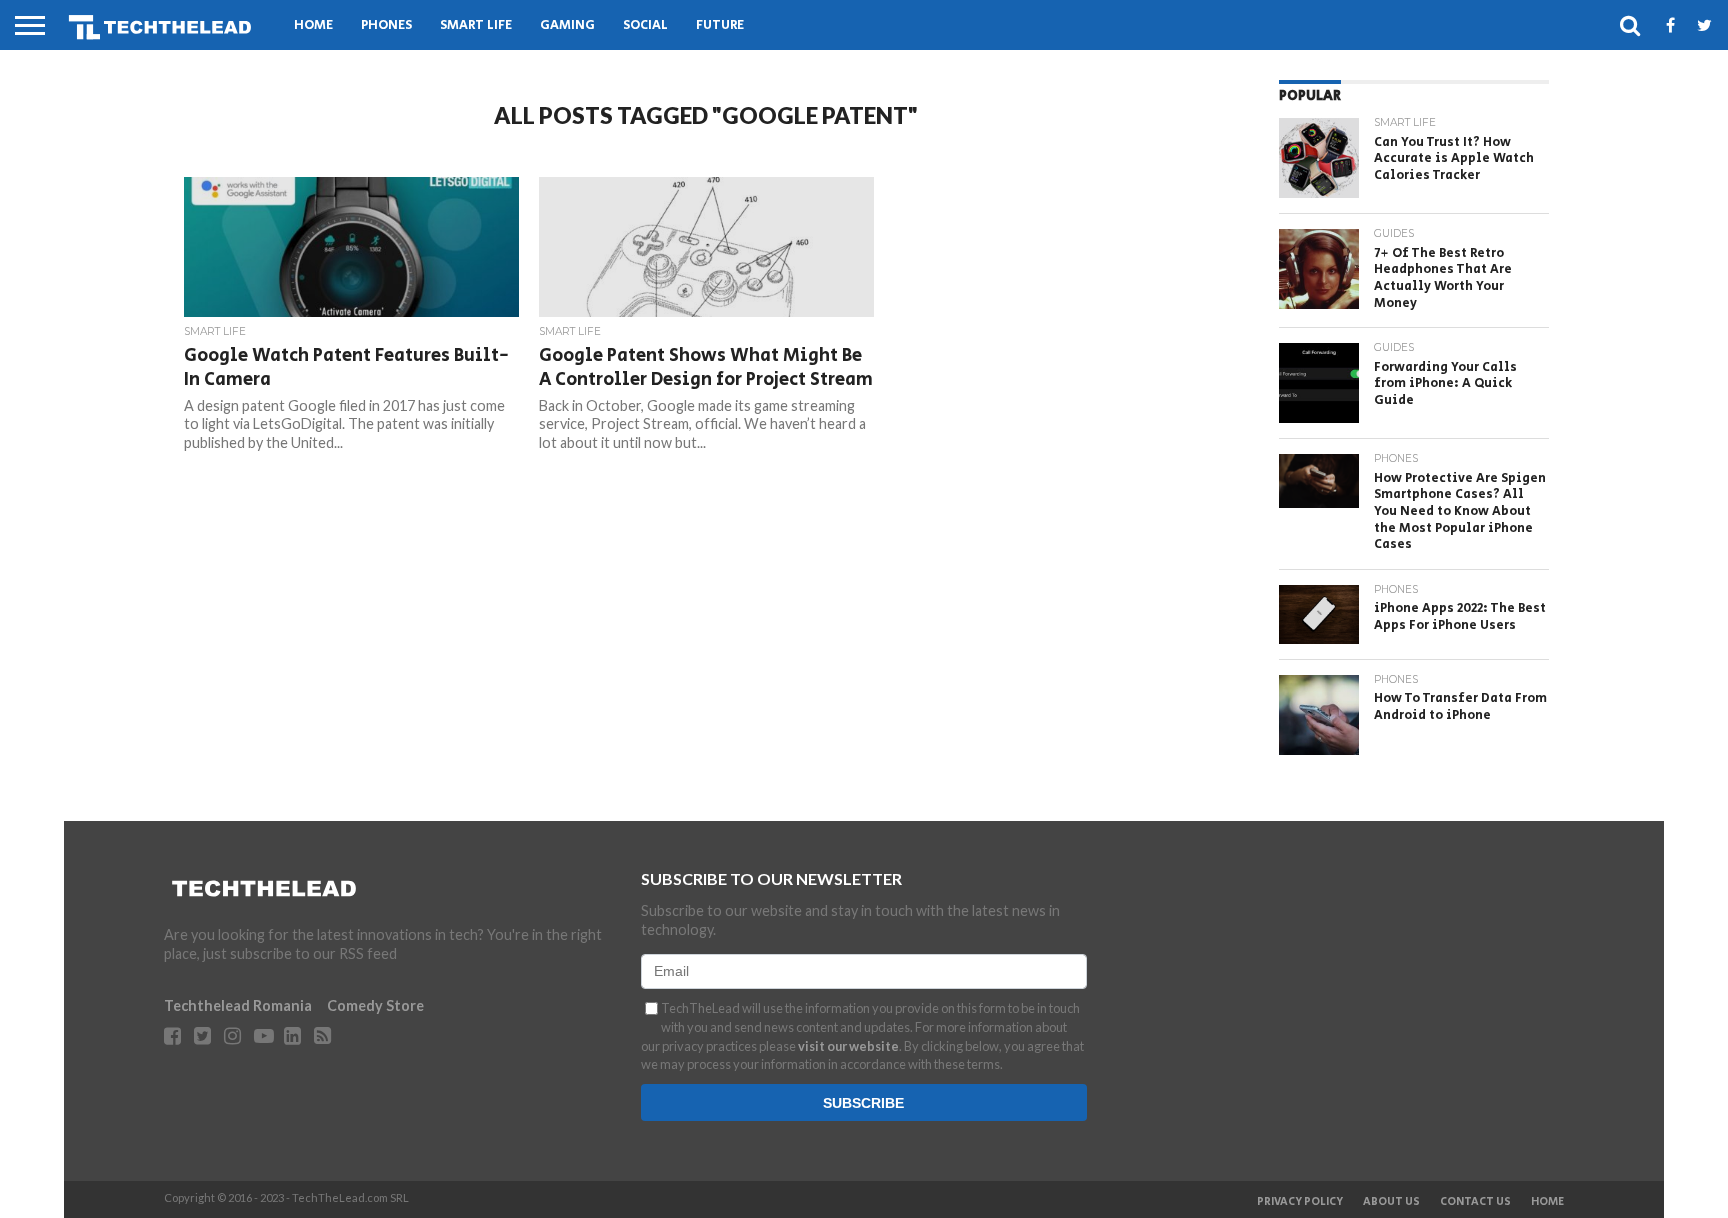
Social (645, 25)
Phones (386, 25)
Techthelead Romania (238, 1005)
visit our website (848, 1046)
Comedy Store (375, 1005)
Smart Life (476, 25)
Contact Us (1475, 1202)
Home (313, 25)
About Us (1391, 1202)
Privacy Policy (1300, 1202)
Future (720, 25)
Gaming (567, 25)
